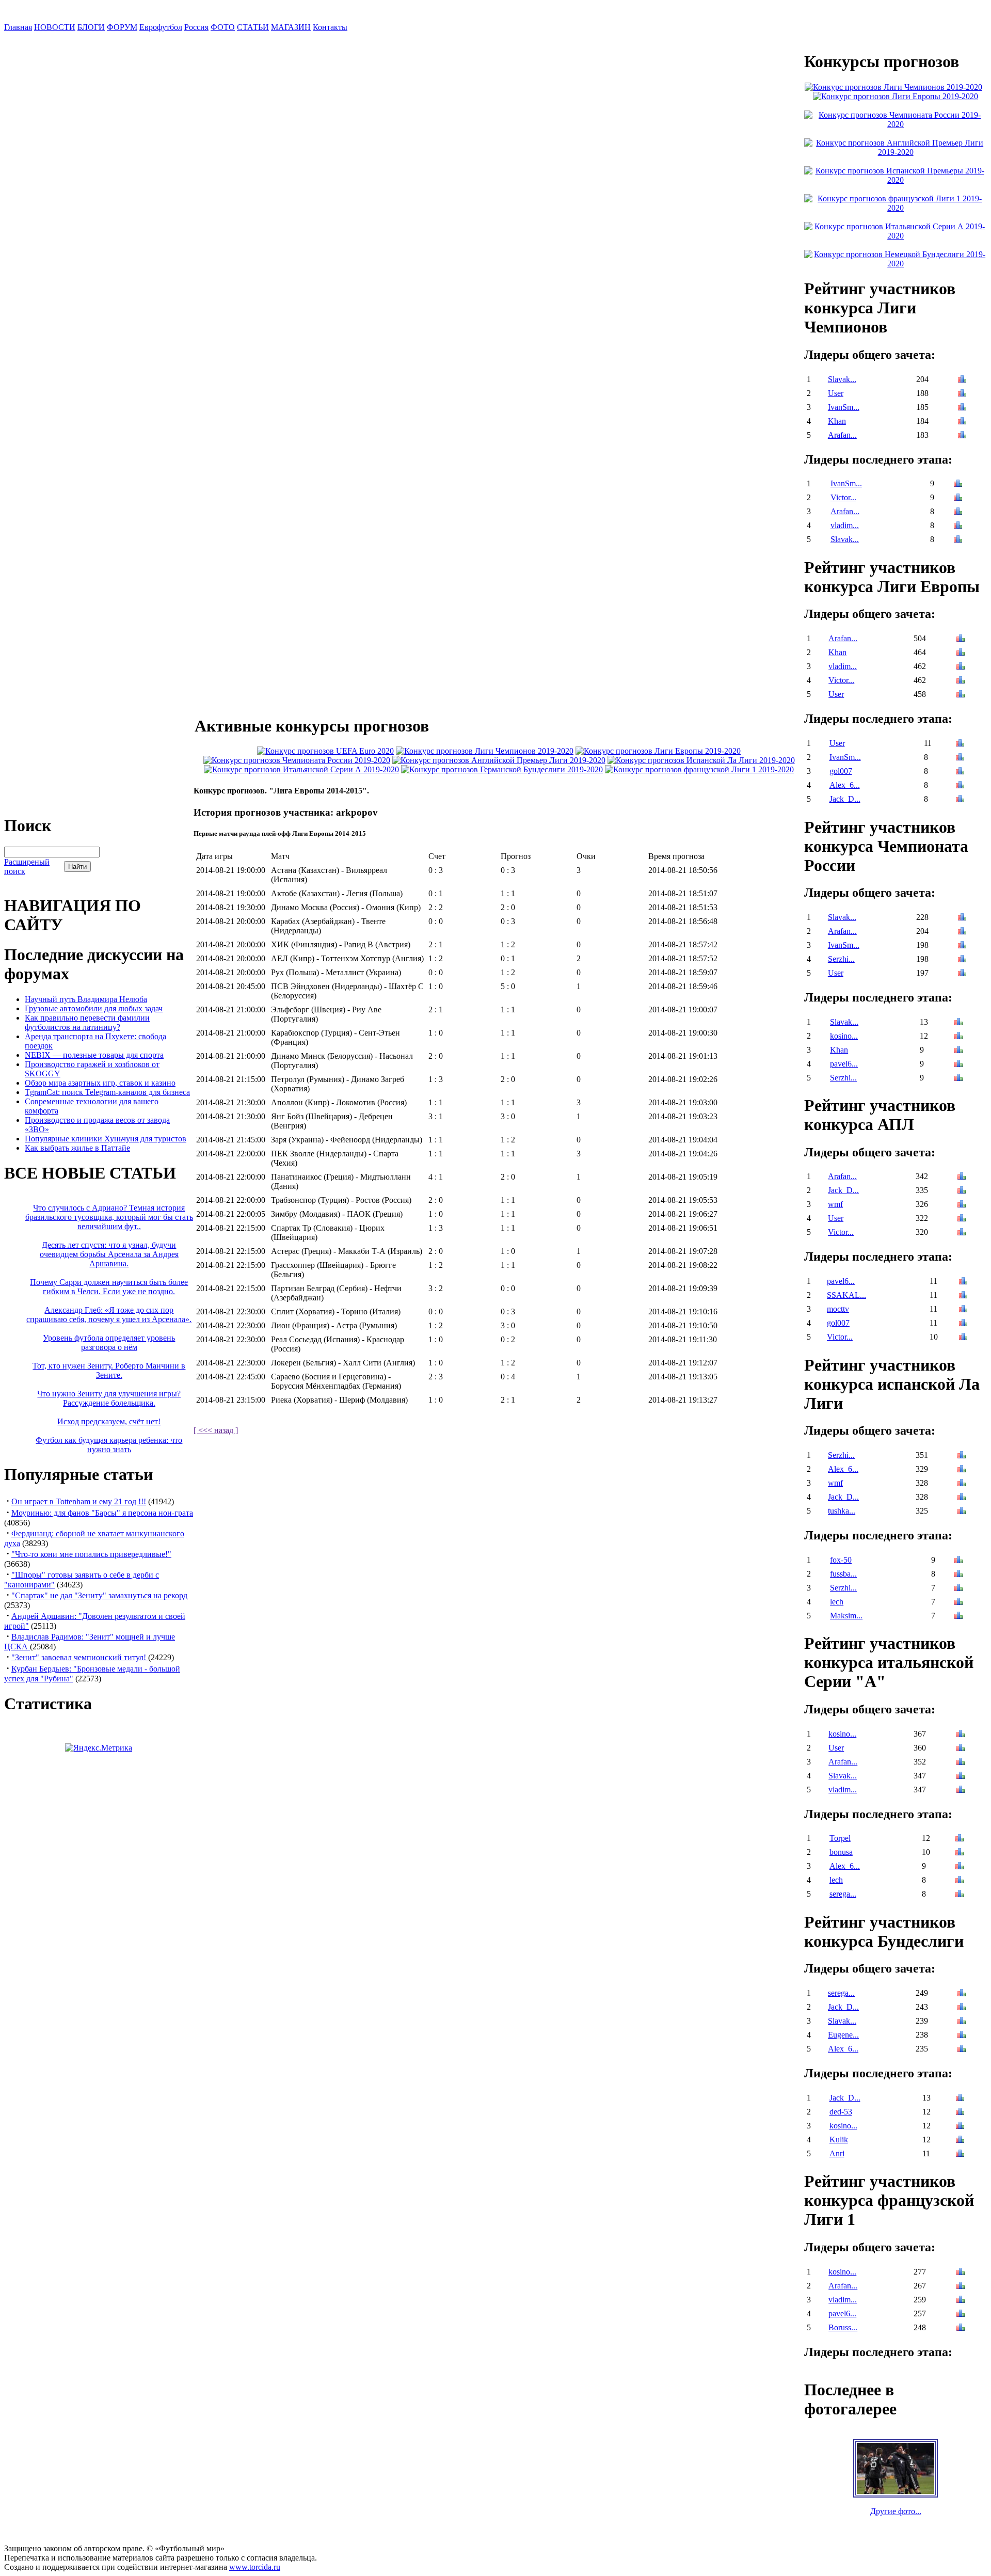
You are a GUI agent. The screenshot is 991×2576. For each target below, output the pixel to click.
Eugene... (843, 2035)
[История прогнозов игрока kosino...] (958, 1037)
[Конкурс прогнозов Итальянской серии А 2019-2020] (301, 769)
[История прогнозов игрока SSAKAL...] (963, 1296)
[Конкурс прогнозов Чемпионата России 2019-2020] (297, 760)
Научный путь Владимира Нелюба (86, 999)
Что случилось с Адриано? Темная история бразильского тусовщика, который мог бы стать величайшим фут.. (109, 1217)
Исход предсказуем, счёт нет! (109, 1421)
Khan (837, 421)
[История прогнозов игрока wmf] (962, 1205)
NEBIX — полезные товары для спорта (94, 1055)
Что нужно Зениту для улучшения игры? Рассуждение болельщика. (109, 1398)
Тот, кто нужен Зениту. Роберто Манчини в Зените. (109, 1370)
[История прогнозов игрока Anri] (960, 2154)
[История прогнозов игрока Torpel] (960, 1839)
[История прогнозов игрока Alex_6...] (960, 786)
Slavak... (842, 379)
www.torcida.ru (255, 2567)
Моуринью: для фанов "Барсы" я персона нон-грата (102, 1513)
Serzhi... (841, 959)
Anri (837, 2153)
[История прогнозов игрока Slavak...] (962, 380)
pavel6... (844, 1064)
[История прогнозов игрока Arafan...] (962, 436)
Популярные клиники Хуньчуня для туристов (106, 1139)
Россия (196, 27)
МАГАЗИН (291, 27)
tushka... (842, 1511)
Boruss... (843, 2327)
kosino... (844, 1036)
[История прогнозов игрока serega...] (960, 1895)
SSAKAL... (846, 1295)
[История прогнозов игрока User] (962, 394)
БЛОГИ (91, 27)
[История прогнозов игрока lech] (958, 1603)
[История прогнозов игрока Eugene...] (962, 2036)
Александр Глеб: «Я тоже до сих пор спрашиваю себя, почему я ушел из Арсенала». (109, 1315)
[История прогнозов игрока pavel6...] (958, 1065)
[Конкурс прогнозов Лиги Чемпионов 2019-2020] (485, 751)
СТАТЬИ (253, 27)
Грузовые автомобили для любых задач (94, 1008)
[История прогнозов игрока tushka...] (962, 1512)
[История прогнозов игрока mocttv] (963, 1310)
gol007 (841, 771)
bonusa (841, 1852)
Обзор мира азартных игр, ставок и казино (100, 1083)
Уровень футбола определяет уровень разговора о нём (109, 1342)
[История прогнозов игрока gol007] (960, 772)
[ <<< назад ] (216, 1430)
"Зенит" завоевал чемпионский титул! (80, 1657)
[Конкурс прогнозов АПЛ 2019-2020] (499, 760)
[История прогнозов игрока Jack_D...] (960, 800)
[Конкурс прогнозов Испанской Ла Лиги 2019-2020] (701, 760)
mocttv (838, 1309)
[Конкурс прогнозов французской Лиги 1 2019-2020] (699, 769)
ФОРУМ (122, 27)
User (836, 393)
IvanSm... (844, 407)
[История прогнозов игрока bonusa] (960, 1853)
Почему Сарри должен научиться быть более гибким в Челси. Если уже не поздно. (109, 1287)
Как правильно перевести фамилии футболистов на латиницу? (87, 1022)
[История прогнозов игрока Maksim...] (958, 1617)
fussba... (843, 1574)
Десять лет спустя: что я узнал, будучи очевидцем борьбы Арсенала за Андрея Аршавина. (109, 1254)
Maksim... (846, 1616)
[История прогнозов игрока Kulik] (960, 2141)
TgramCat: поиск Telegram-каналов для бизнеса (107, 1092)
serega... (843, 1894)
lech (837, 1602)
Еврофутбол (161, 27)
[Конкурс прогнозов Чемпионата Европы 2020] (325, 751)
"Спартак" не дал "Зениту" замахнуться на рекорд (99, 1595)
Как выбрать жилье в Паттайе (77, 1148)
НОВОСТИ (55, 27)
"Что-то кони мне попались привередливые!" (91, 1554)
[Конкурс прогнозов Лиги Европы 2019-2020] (658, 751)
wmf (835, 1204)
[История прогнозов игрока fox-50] (958, 1561)
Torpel (840, 1838)
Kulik (839, 2140)
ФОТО (223, 27)
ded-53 (841, 2112)
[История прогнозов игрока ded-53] (960, 2113)
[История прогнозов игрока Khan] (962, 422)
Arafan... (842, 435)
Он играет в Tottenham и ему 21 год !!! (79, 1501)
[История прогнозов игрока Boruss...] (961, 2328)
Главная (18, 27)
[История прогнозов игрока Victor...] (958, 498)
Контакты (330, 27)
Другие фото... (896, 2511)
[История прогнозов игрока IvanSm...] (962, 408)
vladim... (845, 525)
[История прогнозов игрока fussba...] (958, 1575)
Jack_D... (845, 799)
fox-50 (841, 1560)
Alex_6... (845, 785)
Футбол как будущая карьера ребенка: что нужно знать (109, 1445)
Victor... (843, 497)
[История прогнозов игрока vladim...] (958, 526)
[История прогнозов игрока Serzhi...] (962, 960)
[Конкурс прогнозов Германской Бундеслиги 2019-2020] (502, 769)
